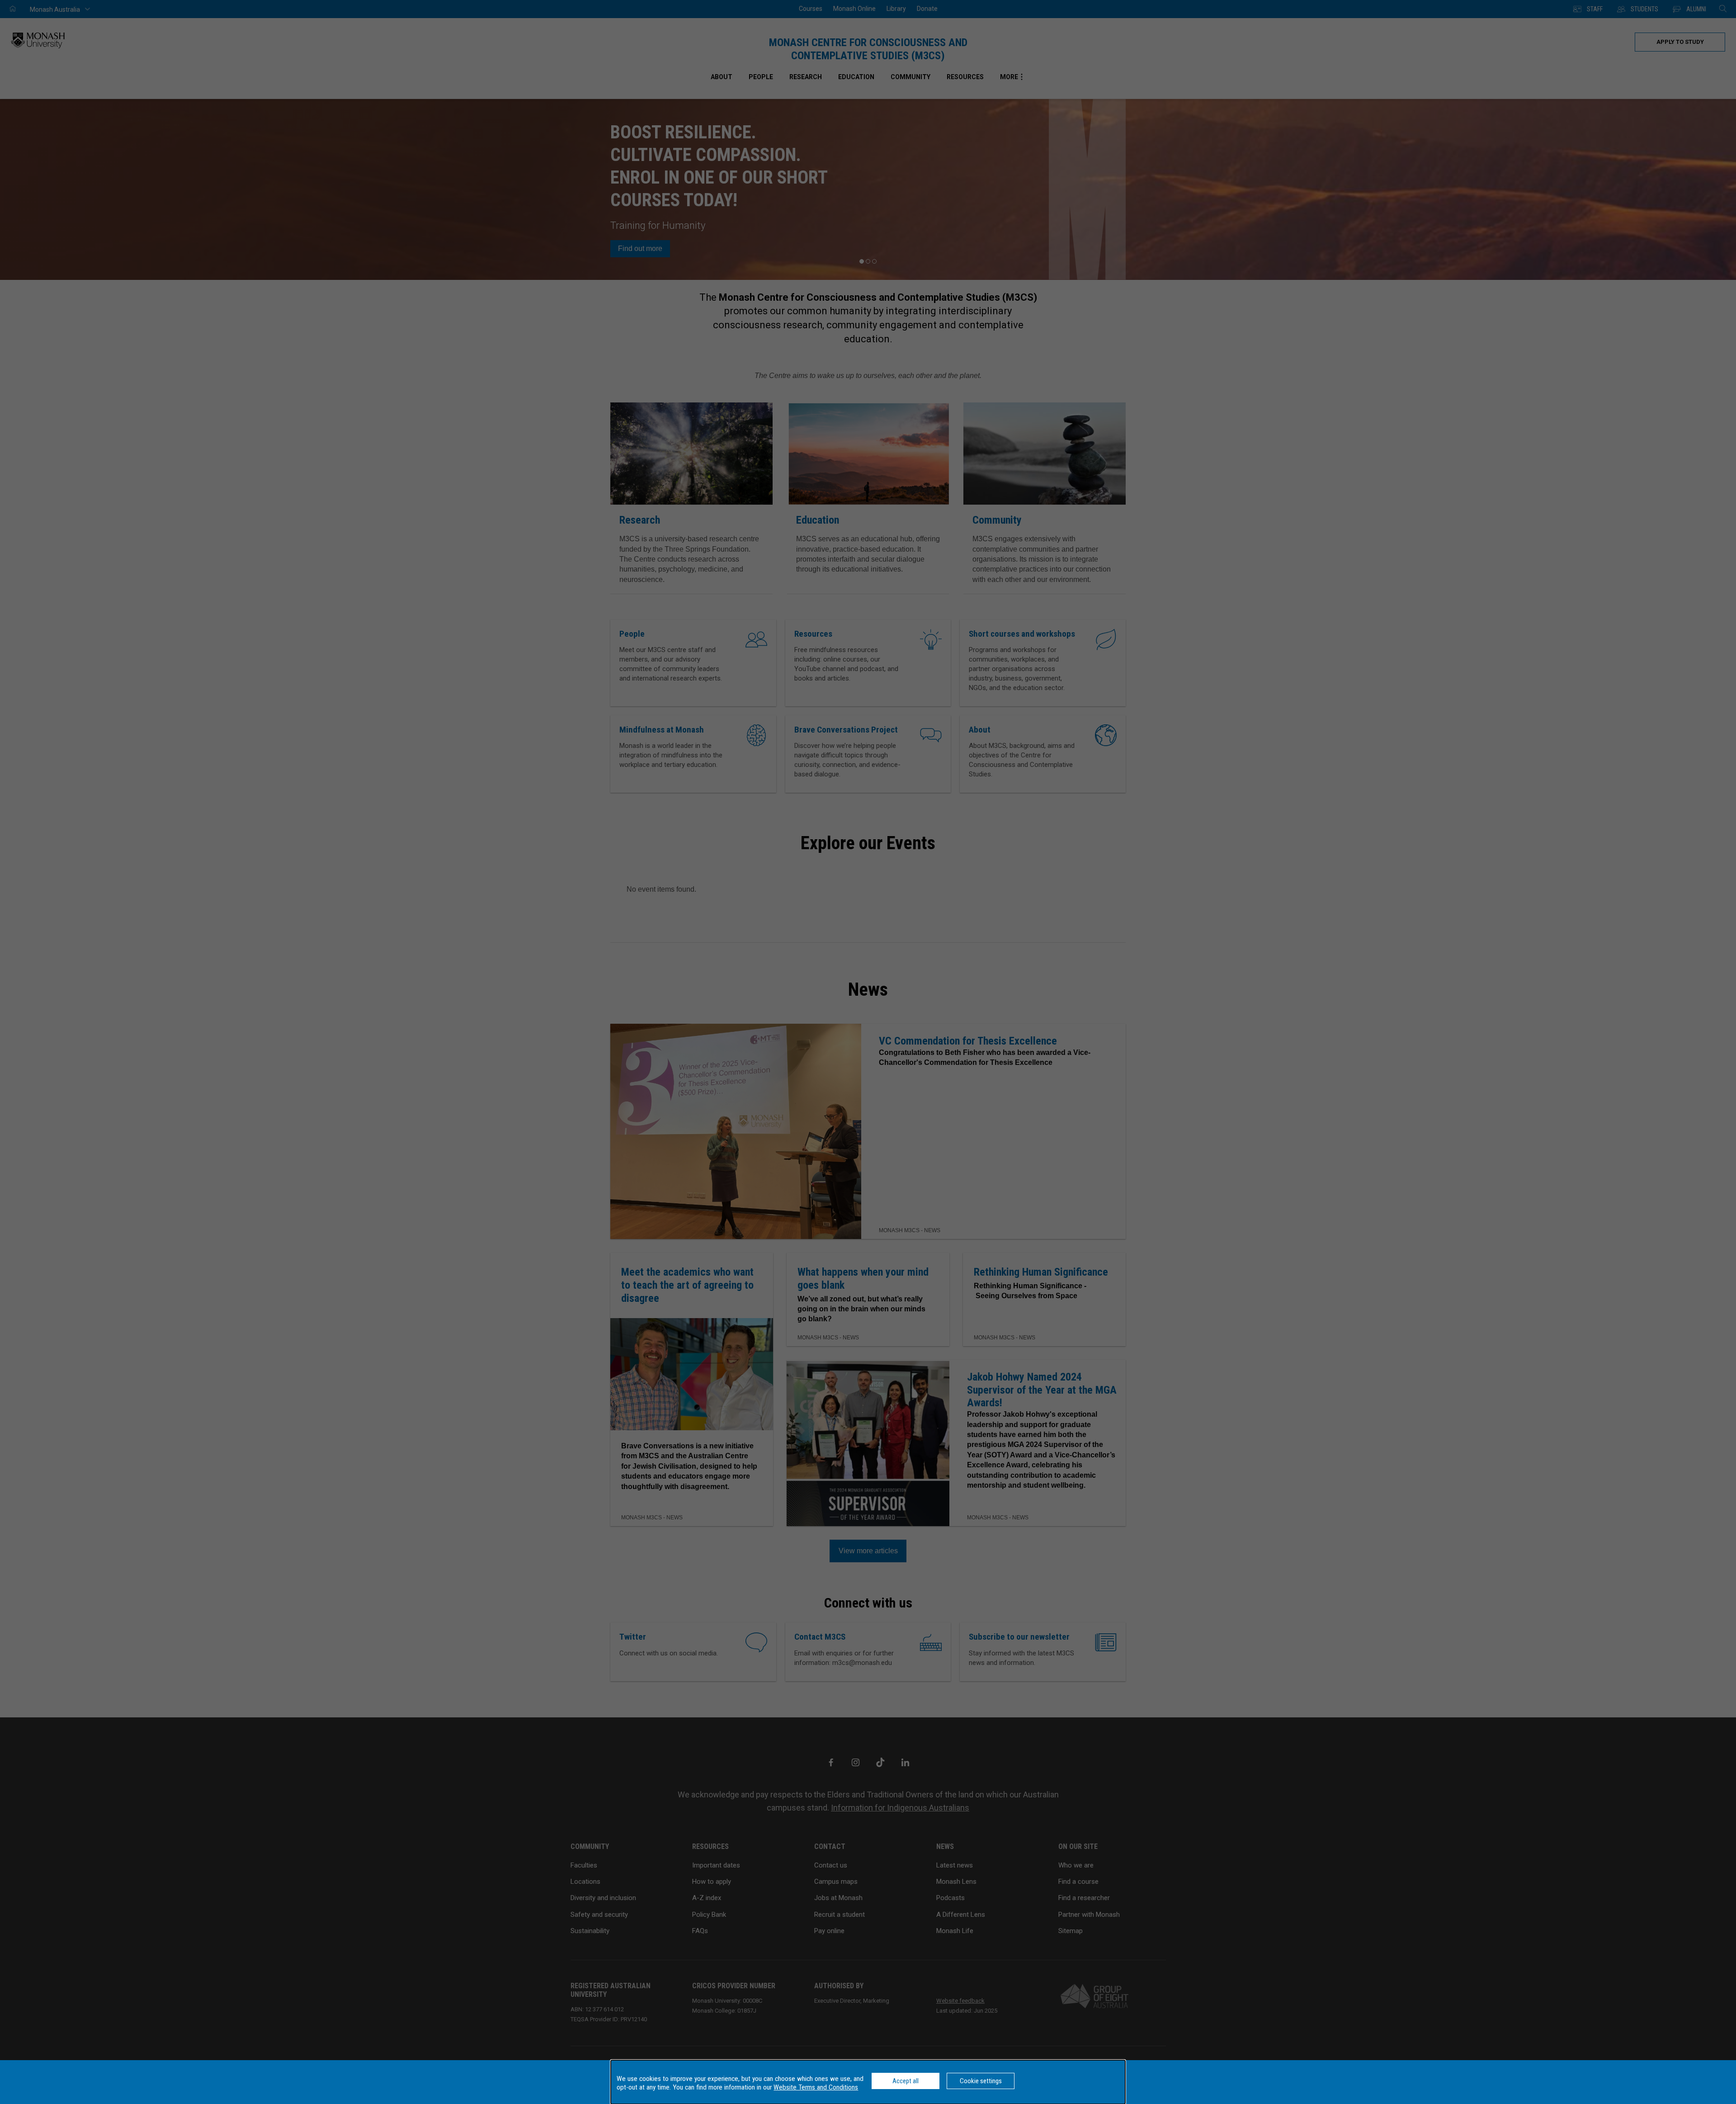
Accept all (906, 2081)
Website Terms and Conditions (816, 2087)
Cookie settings (981, 2081)
